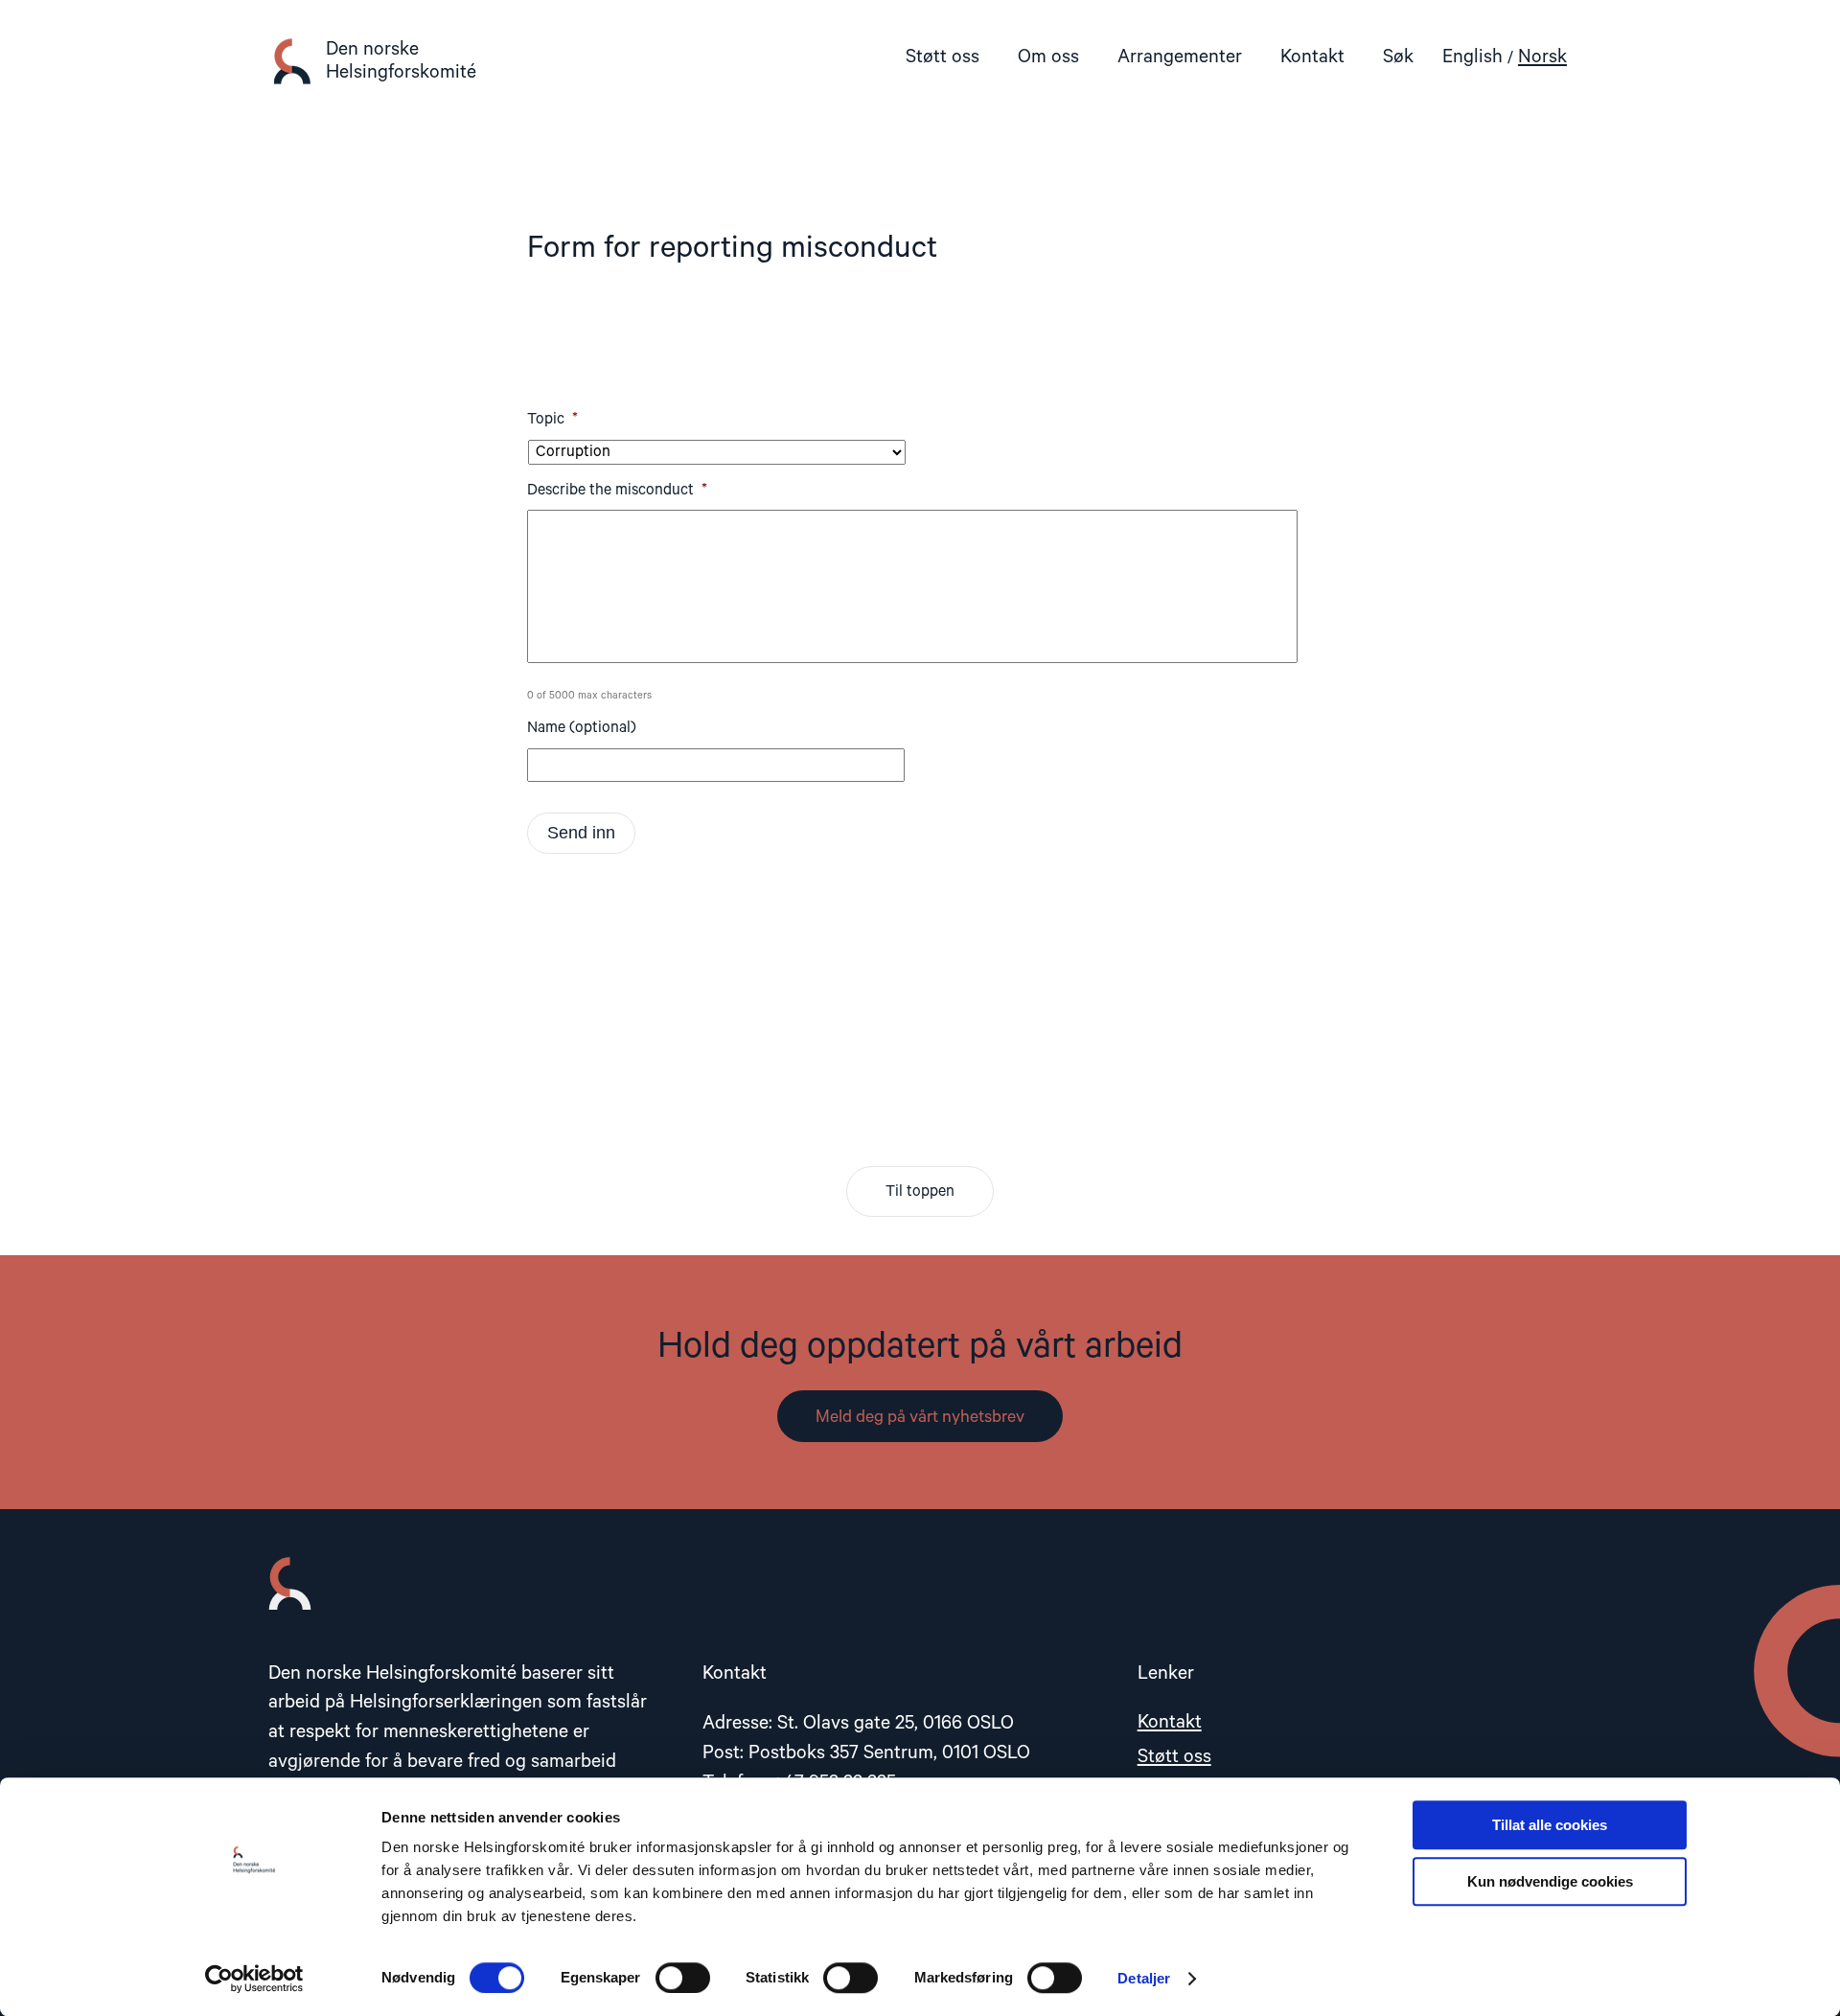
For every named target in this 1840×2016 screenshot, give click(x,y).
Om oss (1048, 57)
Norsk (1542, 57)
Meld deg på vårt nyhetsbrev (920, 1417)
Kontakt (1312, 57)
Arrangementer (1180, 57)
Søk (1398, 57)
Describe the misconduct (617, 491)
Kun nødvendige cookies (1550, 1881)
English (1472, 57)
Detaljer (1144, 1978)
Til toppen (920, 1192)
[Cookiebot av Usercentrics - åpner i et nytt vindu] (254, 1979)
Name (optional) (582, 728)
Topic (552, 420)
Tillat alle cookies (1550, 1825)
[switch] (683, 1978)
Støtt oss (943, 57)
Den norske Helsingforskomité (401, 61)
